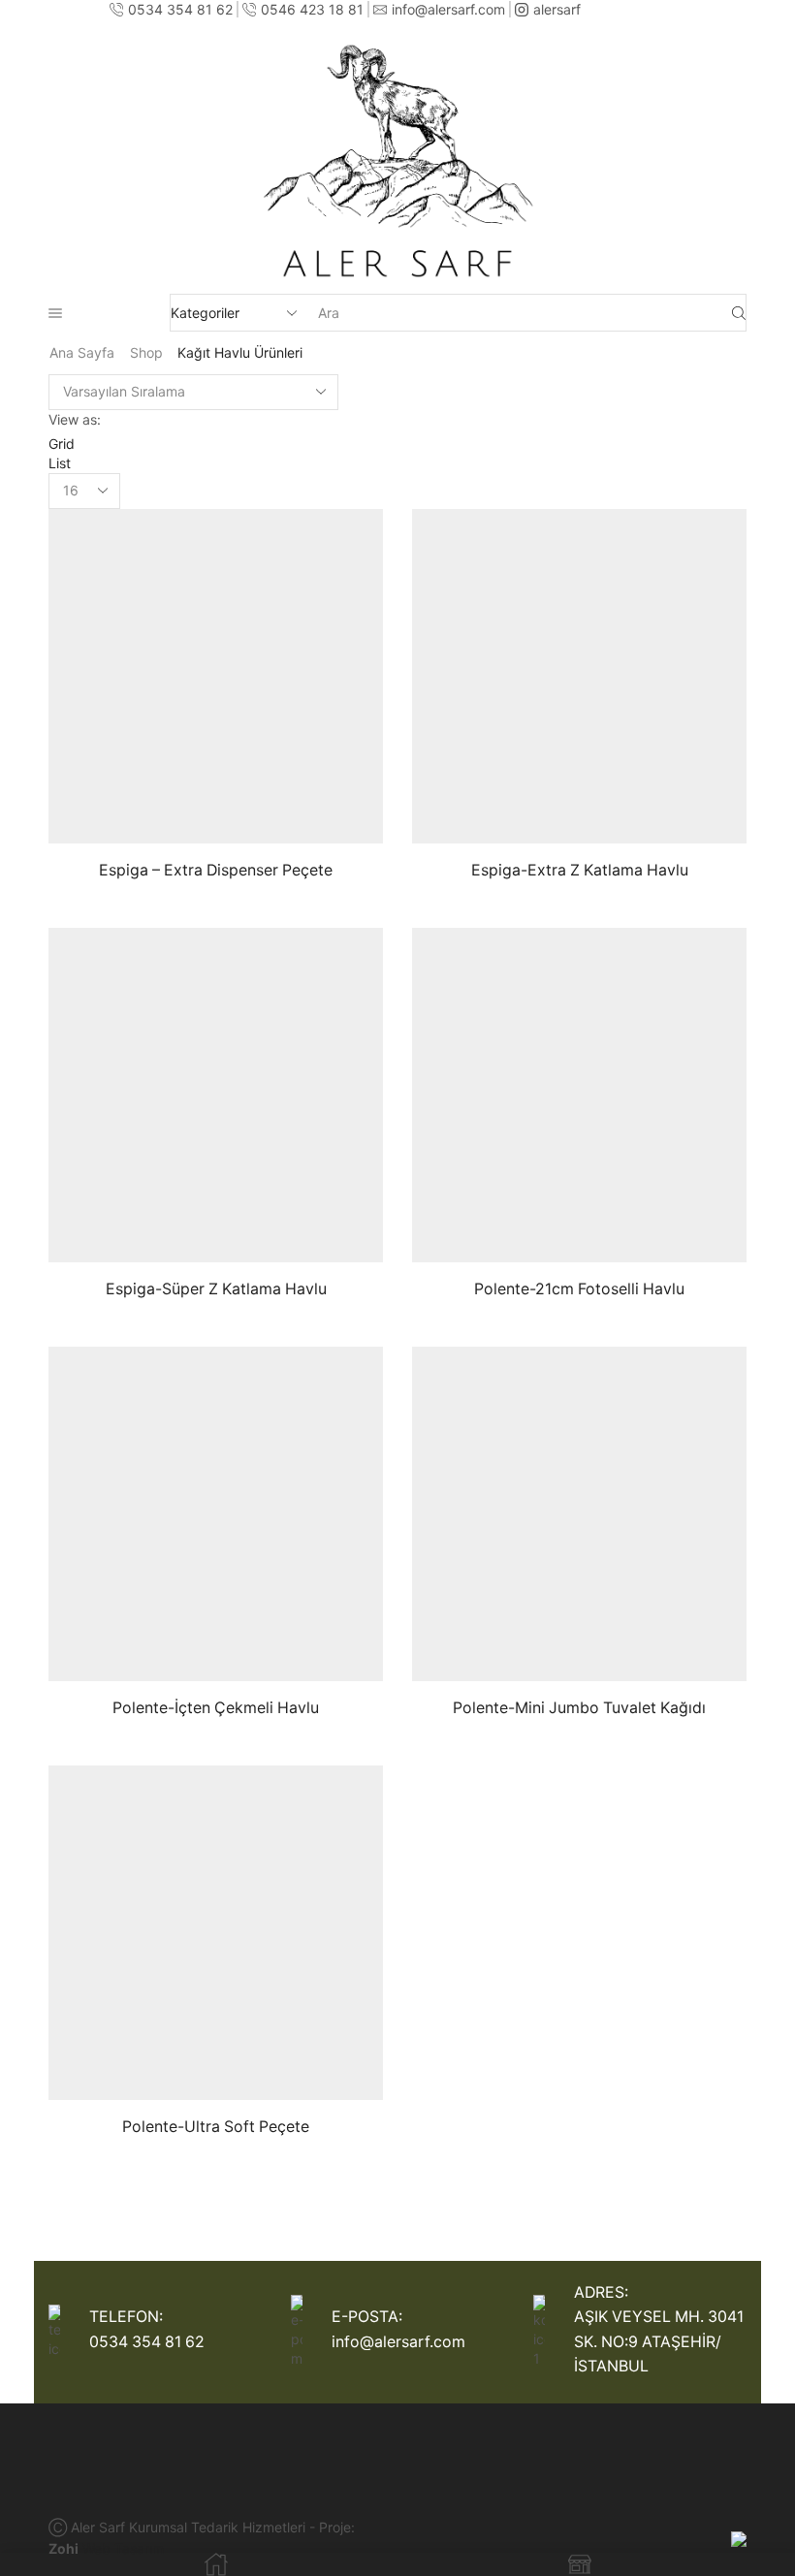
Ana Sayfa (82, 352)
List (60, 463)
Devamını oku (290, 812)
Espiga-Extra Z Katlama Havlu (580, 870)
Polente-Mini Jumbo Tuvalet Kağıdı (579, 1708)
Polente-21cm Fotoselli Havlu (579, 1289)
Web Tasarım (123, 2548)
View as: (75, 419)
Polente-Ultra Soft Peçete (216, 2127)
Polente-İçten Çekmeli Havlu (216, 1708)
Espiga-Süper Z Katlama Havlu (216, 1289)
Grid (62, 444)
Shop (146, 352)
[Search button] (739, 313)
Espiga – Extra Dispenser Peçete (216, 870)
